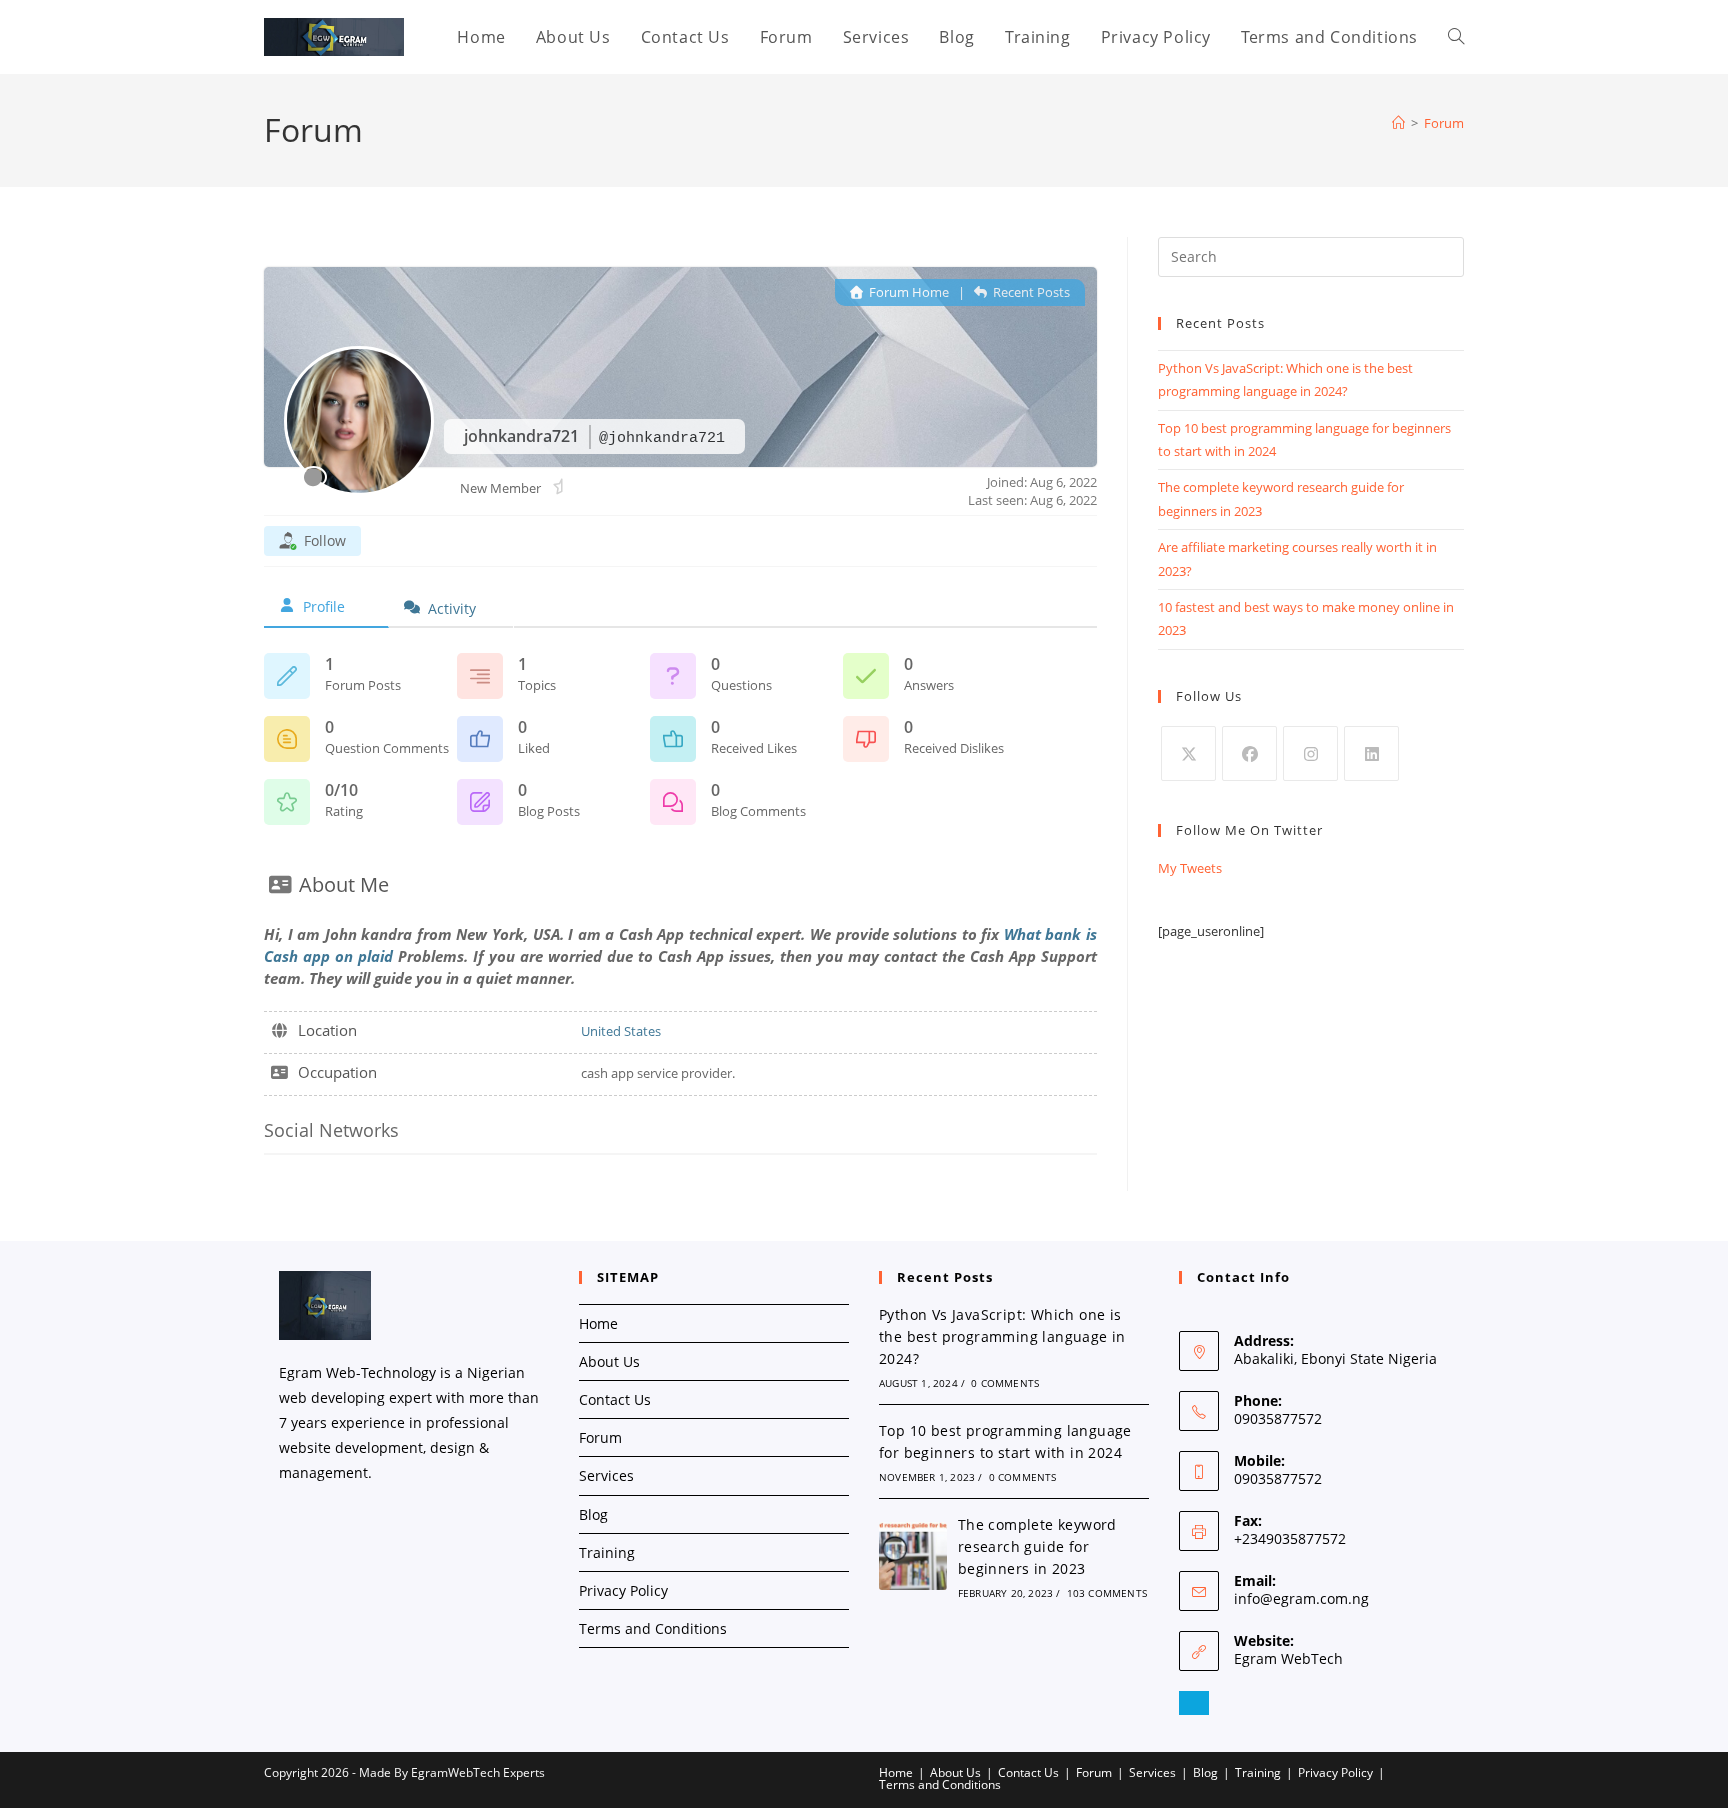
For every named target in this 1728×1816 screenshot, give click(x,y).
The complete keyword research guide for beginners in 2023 (1037, 1547)
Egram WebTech (1288, 1658)
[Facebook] (1249, 753)
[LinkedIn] (1371, 753)
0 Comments (1005, 1383)
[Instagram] (1310, 753)
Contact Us (615, 1399)
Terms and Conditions (653, 1628)
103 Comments (1107, 1593)
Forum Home (907, 292)
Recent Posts (1030, 292)
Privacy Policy (623, 1590)
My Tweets (1190, 868)
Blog (593, 1514)
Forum (1444, 123)
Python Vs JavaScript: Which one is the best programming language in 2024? (1002, 1337)
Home (598, 1323)
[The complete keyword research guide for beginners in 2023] (913, 1556)
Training (607, 1552)
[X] (1188, 753)
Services (606, 1475)
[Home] (1398, 123)
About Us (609, 1361)
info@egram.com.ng (1301, 1598)
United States (621, 1031)
